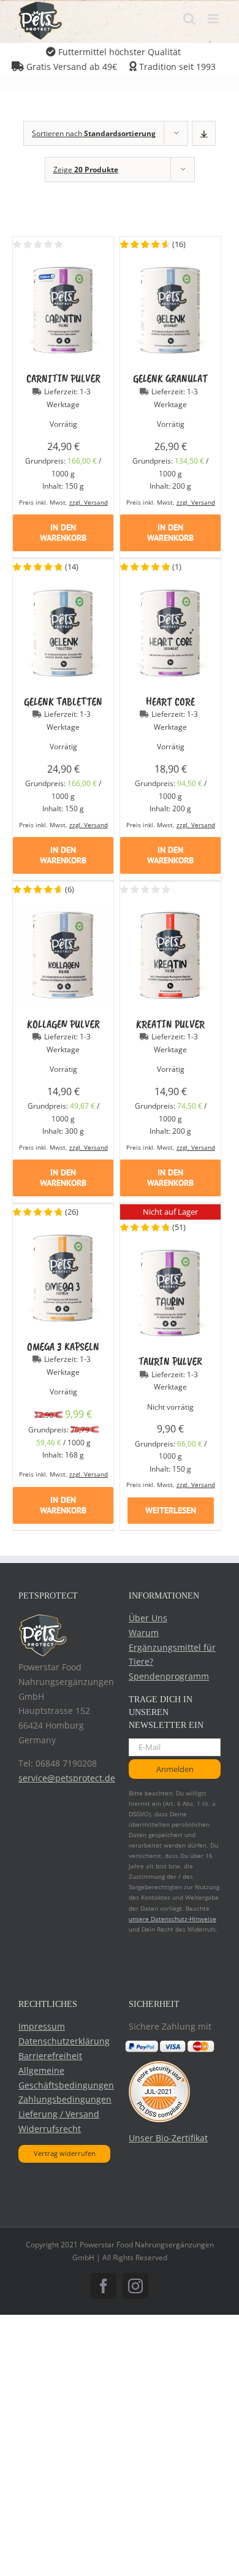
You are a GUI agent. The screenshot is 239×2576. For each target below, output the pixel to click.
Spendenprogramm (169, 1676)
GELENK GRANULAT (170, 378)
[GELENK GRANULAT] (170, 267)
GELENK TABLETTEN (63, 701)
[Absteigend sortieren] (204, 133)
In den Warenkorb (63, 533)
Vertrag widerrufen (65, 2153)
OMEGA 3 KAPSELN (63, 1347)
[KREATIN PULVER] (170, 912)
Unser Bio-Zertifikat (168, 2138)
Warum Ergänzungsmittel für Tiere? (172, 1647)
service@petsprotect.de (67, 1778)
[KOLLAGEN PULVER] (63, 912)
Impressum (42, 2026)
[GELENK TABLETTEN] (63, 590)
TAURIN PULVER (170, 1361)
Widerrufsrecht (50, 2129)
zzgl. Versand (89, 502)
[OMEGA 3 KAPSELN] (63, 1235)
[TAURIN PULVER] (170, 1250)
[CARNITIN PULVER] (63, 267)
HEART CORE (170, 701)
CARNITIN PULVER (63, 378)
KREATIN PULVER (170, 1024)
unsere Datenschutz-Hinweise (173, 1919)
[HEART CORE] (170, 590)
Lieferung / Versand (59, 2114)
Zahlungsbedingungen (65, 2099)
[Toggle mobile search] (189, 19)
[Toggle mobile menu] (214, 19)
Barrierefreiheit (50, 2056)
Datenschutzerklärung (64, 2041)
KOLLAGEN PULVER (63, 1024)
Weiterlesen (171, 1510)
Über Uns (148, 1618)
